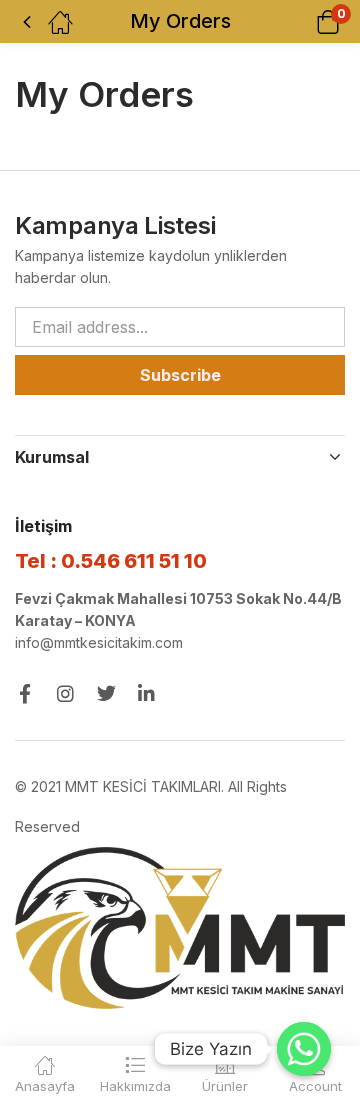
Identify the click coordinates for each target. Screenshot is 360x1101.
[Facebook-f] (24, 693)
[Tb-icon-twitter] (106, 693)
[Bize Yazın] (304, 1049)
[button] (302, 21)
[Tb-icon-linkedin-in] (147, 693)
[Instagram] (65, 693)
